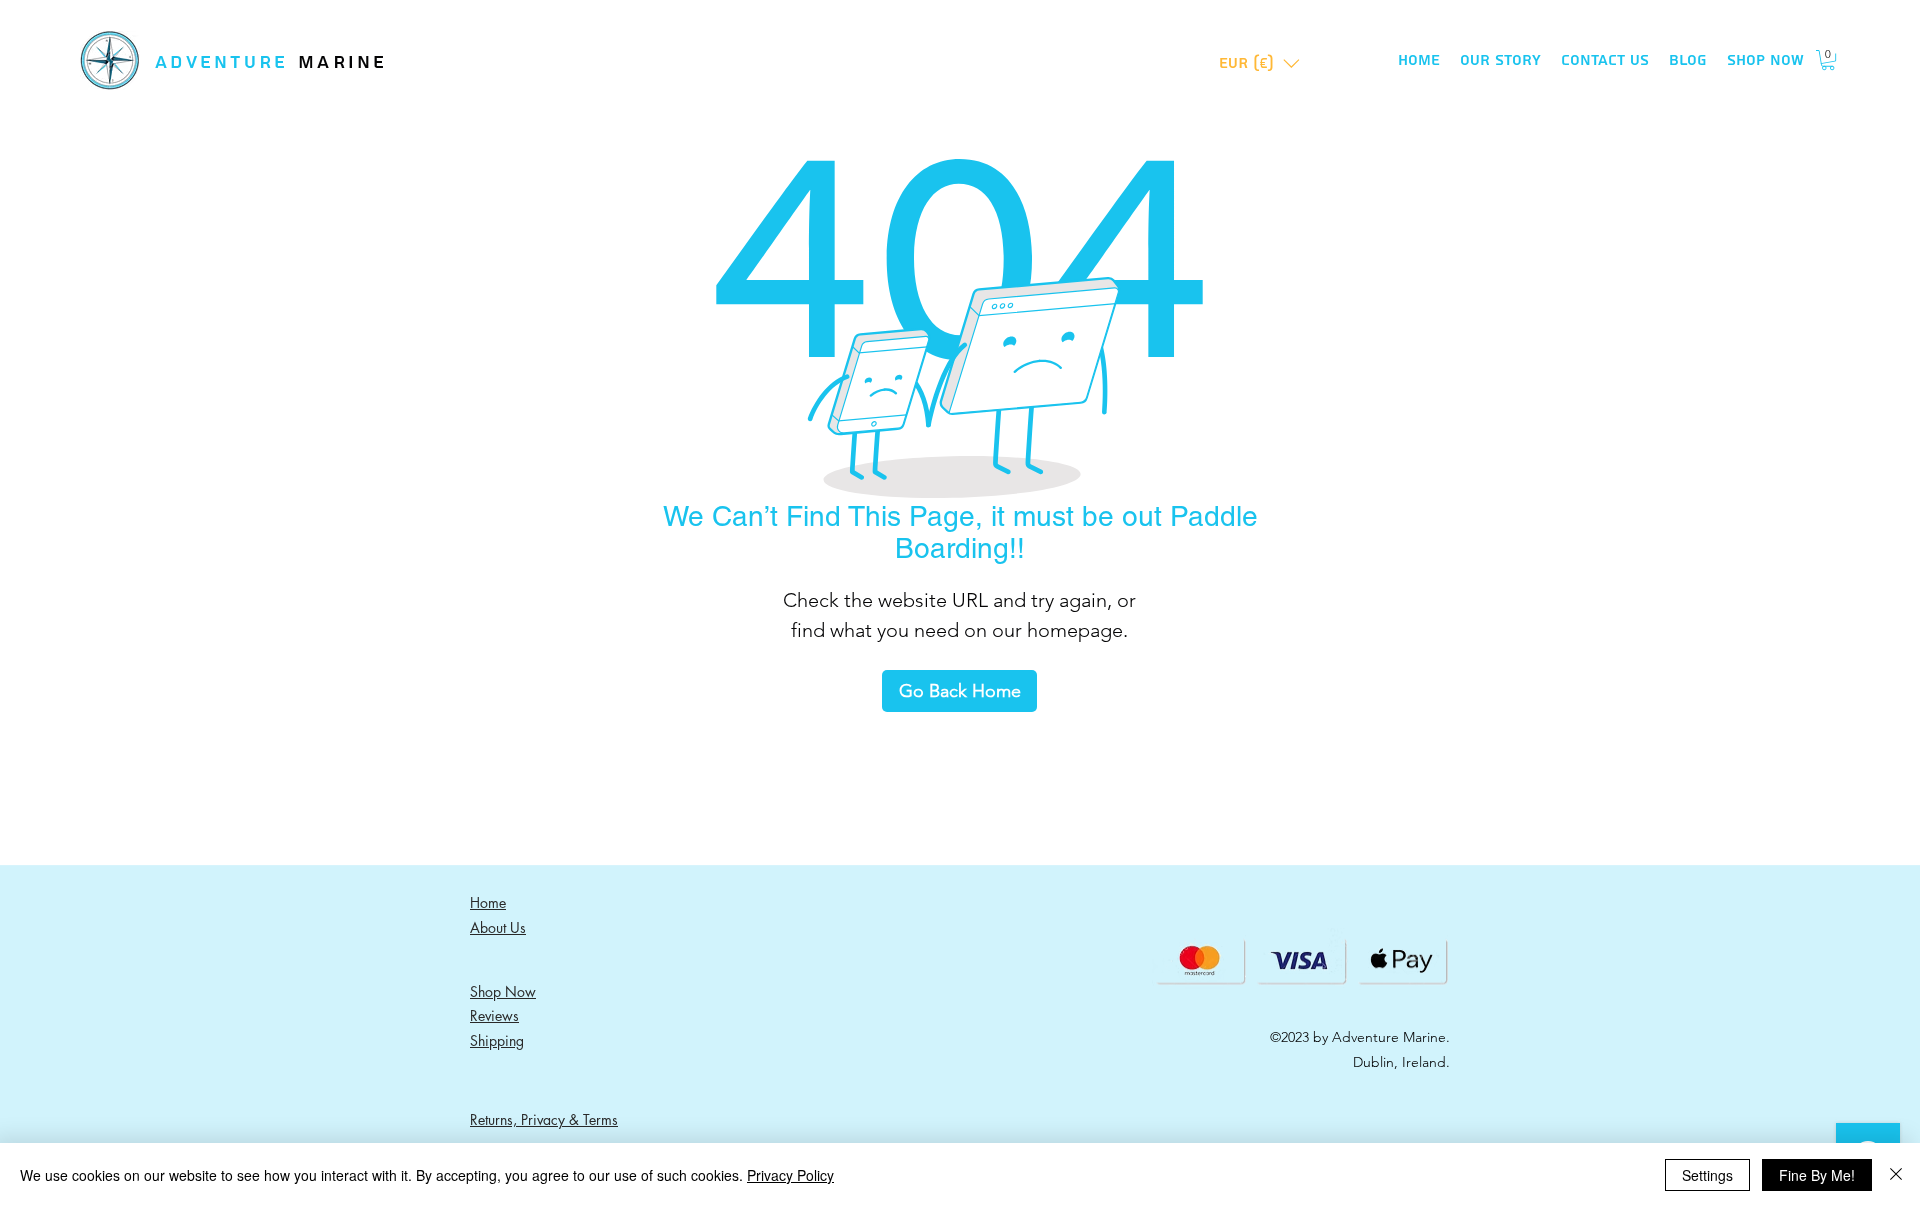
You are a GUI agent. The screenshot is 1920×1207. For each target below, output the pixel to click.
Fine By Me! (1817, 1175)
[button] (1259, 63)
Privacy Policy (790, 1175)
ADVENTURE (226, 62)
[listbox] (1259, 63)
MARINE (343, 62)
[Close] (1896, 1175)
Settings (1707, 1175)
